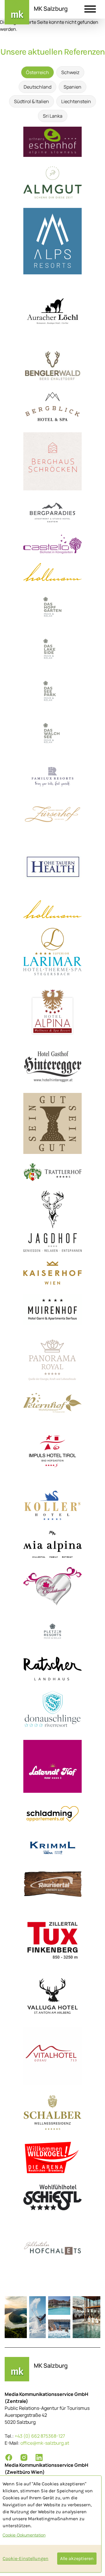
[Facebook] (9, 2457)
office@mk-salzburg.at (45, 2443)
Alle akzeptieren (77, 2558)
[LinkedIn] (39, 2457)
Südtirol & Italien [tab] (32, 101)
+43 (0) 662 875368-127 (40, 2436)
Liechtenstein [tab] (76, 101)
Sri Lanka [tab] (53, 116)
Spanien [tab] (72, 87)
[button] (90, 10)
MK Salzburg (51, 9)
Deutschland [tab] (37, 87)
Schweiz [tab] (70, 72)
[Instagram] (24, 2457)
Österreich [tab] (37, 72)
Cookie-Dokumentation (24, 2535)
